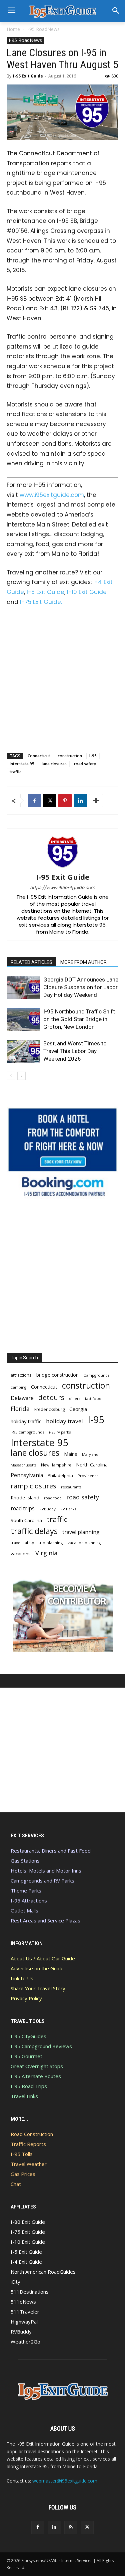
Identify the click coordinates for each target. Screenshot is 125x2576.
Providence (88, 1476)
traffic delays (34, 1531)
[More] (96, 801)
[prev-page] (11, 1076)
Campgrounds (96, 1375)
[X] (50, 801)
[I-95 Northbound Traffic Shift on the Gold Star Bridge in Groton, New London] (23, 1019)
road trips (23, 1509)
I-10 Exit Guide (87, 592)
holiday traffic (26, 1421)
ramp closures (33, 1486)
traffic (15, 772)
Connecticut (39, 756)
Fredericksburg (49, 1409)
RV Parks (68, 1509)
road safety (85, 764)
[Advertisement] (62, 678)
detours (51, 1397)
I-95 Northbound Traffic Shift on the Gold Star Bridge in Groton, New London (79, 1019)
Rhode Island (25, 1497)
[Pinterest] (65, 801)
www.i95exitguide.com (52, 495)
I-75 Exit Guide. (41, 602)
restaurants (71, 1487)
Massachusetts (23, 1465)
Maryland (90, 1454)
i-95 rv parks (60, 1432)
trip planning (51, 1543)
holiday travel (64, 1421)
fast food (93, 1398)
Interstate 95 (22, 764)
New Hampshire (56, 1465)
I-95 (93, 756)
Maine (71, 1454)
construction (70, 756)
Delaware (22, 1398)
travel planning (81, 1532)
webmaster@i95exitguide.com (65, 2481)
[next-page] (21, 1076)
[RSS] (71, 2527)
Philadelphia (60, 1475)
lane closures (54, 764)
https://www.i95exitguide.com (62, 888)
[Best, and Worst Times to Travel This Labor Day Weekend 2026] (23, 1051)
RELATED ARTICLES (31, 962)
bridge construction (57, 1375)
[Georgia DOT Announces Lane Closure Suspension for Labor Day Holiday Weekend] (23, 987)
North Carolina (92, 1465)
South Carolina (26, 1520)
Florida (20, 1409)
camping (18, 1387)
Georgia (78, 1409)
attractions (21, 1375)
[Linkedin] (80, 801)
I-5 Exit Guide (45, 592)
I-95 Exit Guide (28, 76)
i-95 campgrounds (27, 1432)
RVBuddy (47, 1509)
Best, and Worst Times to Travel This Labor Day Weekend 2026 (75, 1051)
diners (75, 1398)
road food (53, 1498)
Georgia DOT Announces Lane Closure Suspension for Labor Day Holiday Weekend (81, 987)
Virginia (46, 1553)
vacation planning (84, 1543)
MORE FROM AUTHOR (83, 962)
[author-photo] (63, 868)
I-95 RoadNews (43, 29)
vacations (21, 1554)
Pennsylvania (27, 1475)
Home (13, 29)
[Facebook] (34, 801)
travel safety (22, 1543)
